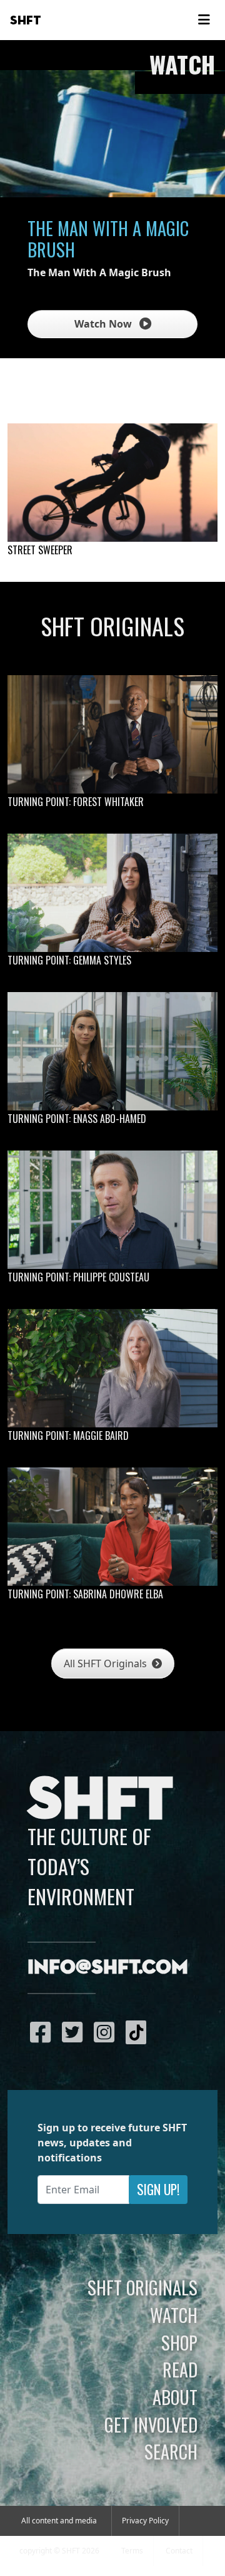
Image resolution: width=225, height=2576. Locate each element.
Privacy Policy (145, 2521)
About (175, 2397)
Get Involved (151, 2424)
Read (180, 2369)
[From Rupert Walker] (112, 483)
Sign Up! (158, 2189)
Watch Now (104, 324)
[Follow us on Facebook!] (43, 2032)
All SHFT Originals (107, 1663)
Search (171, 2451)
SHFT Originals (142, 2287)
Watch (174, 2315)
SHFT (26, 21)
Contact (179, 2551)
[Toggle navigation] (204, 20)
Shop (179, 2342)
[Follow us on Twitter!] (75, 2032)
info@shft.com (108, 1968)
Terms (132, 2551)
